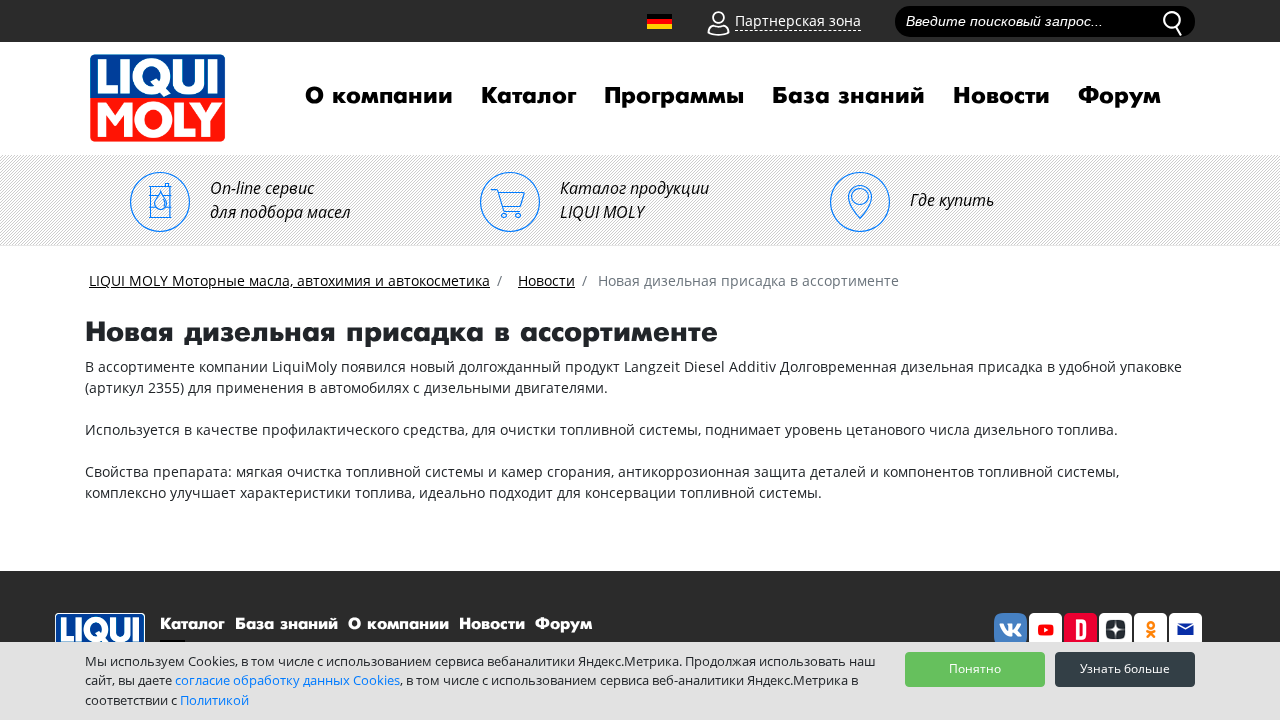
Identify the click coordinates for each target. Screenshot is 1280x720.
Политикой (214, 700)
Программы (674, 96)
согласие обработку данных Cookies (287, 680)
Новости (1001, 96)
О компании (379, 96)
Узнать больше (1125, 668)
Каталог (528, 96)
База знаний (848, 96)
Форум (1119, 96)
